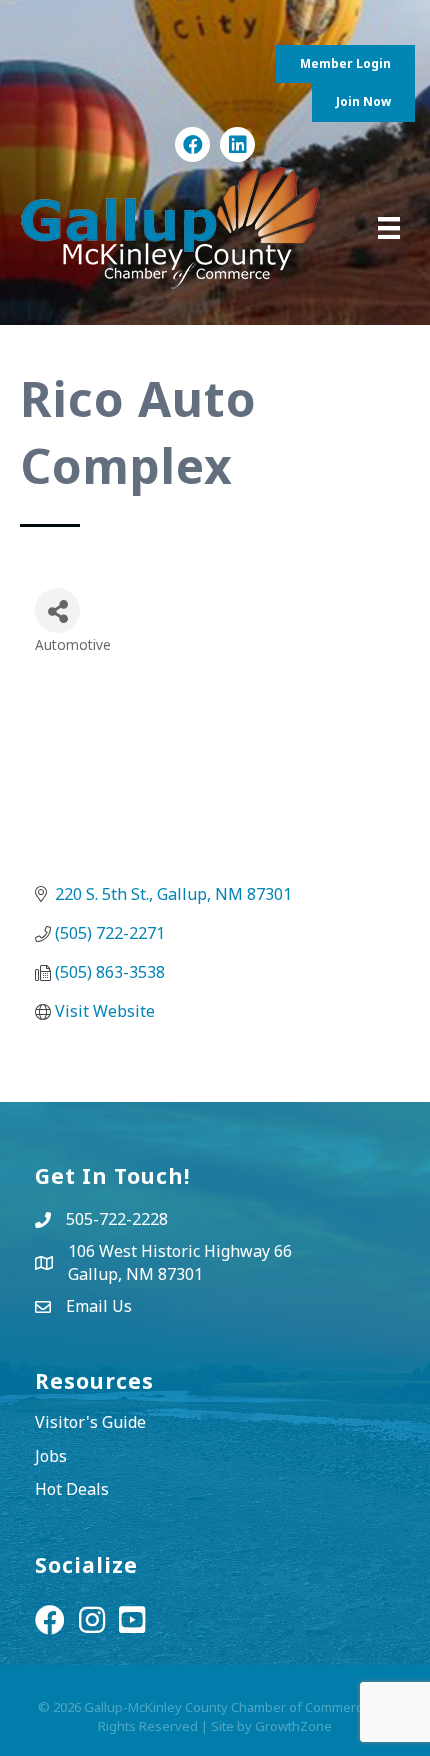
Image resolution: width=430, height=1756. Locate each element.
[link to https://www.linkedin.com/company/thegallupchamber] (237, 144)
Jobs (51, 1456)
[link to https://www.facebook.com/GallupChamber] (192, 144)
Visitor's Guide (90, 1422)
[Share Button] (57, 610)
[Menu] (389, 228)
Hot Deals (72, 1489)
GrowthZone (293, 1726)
